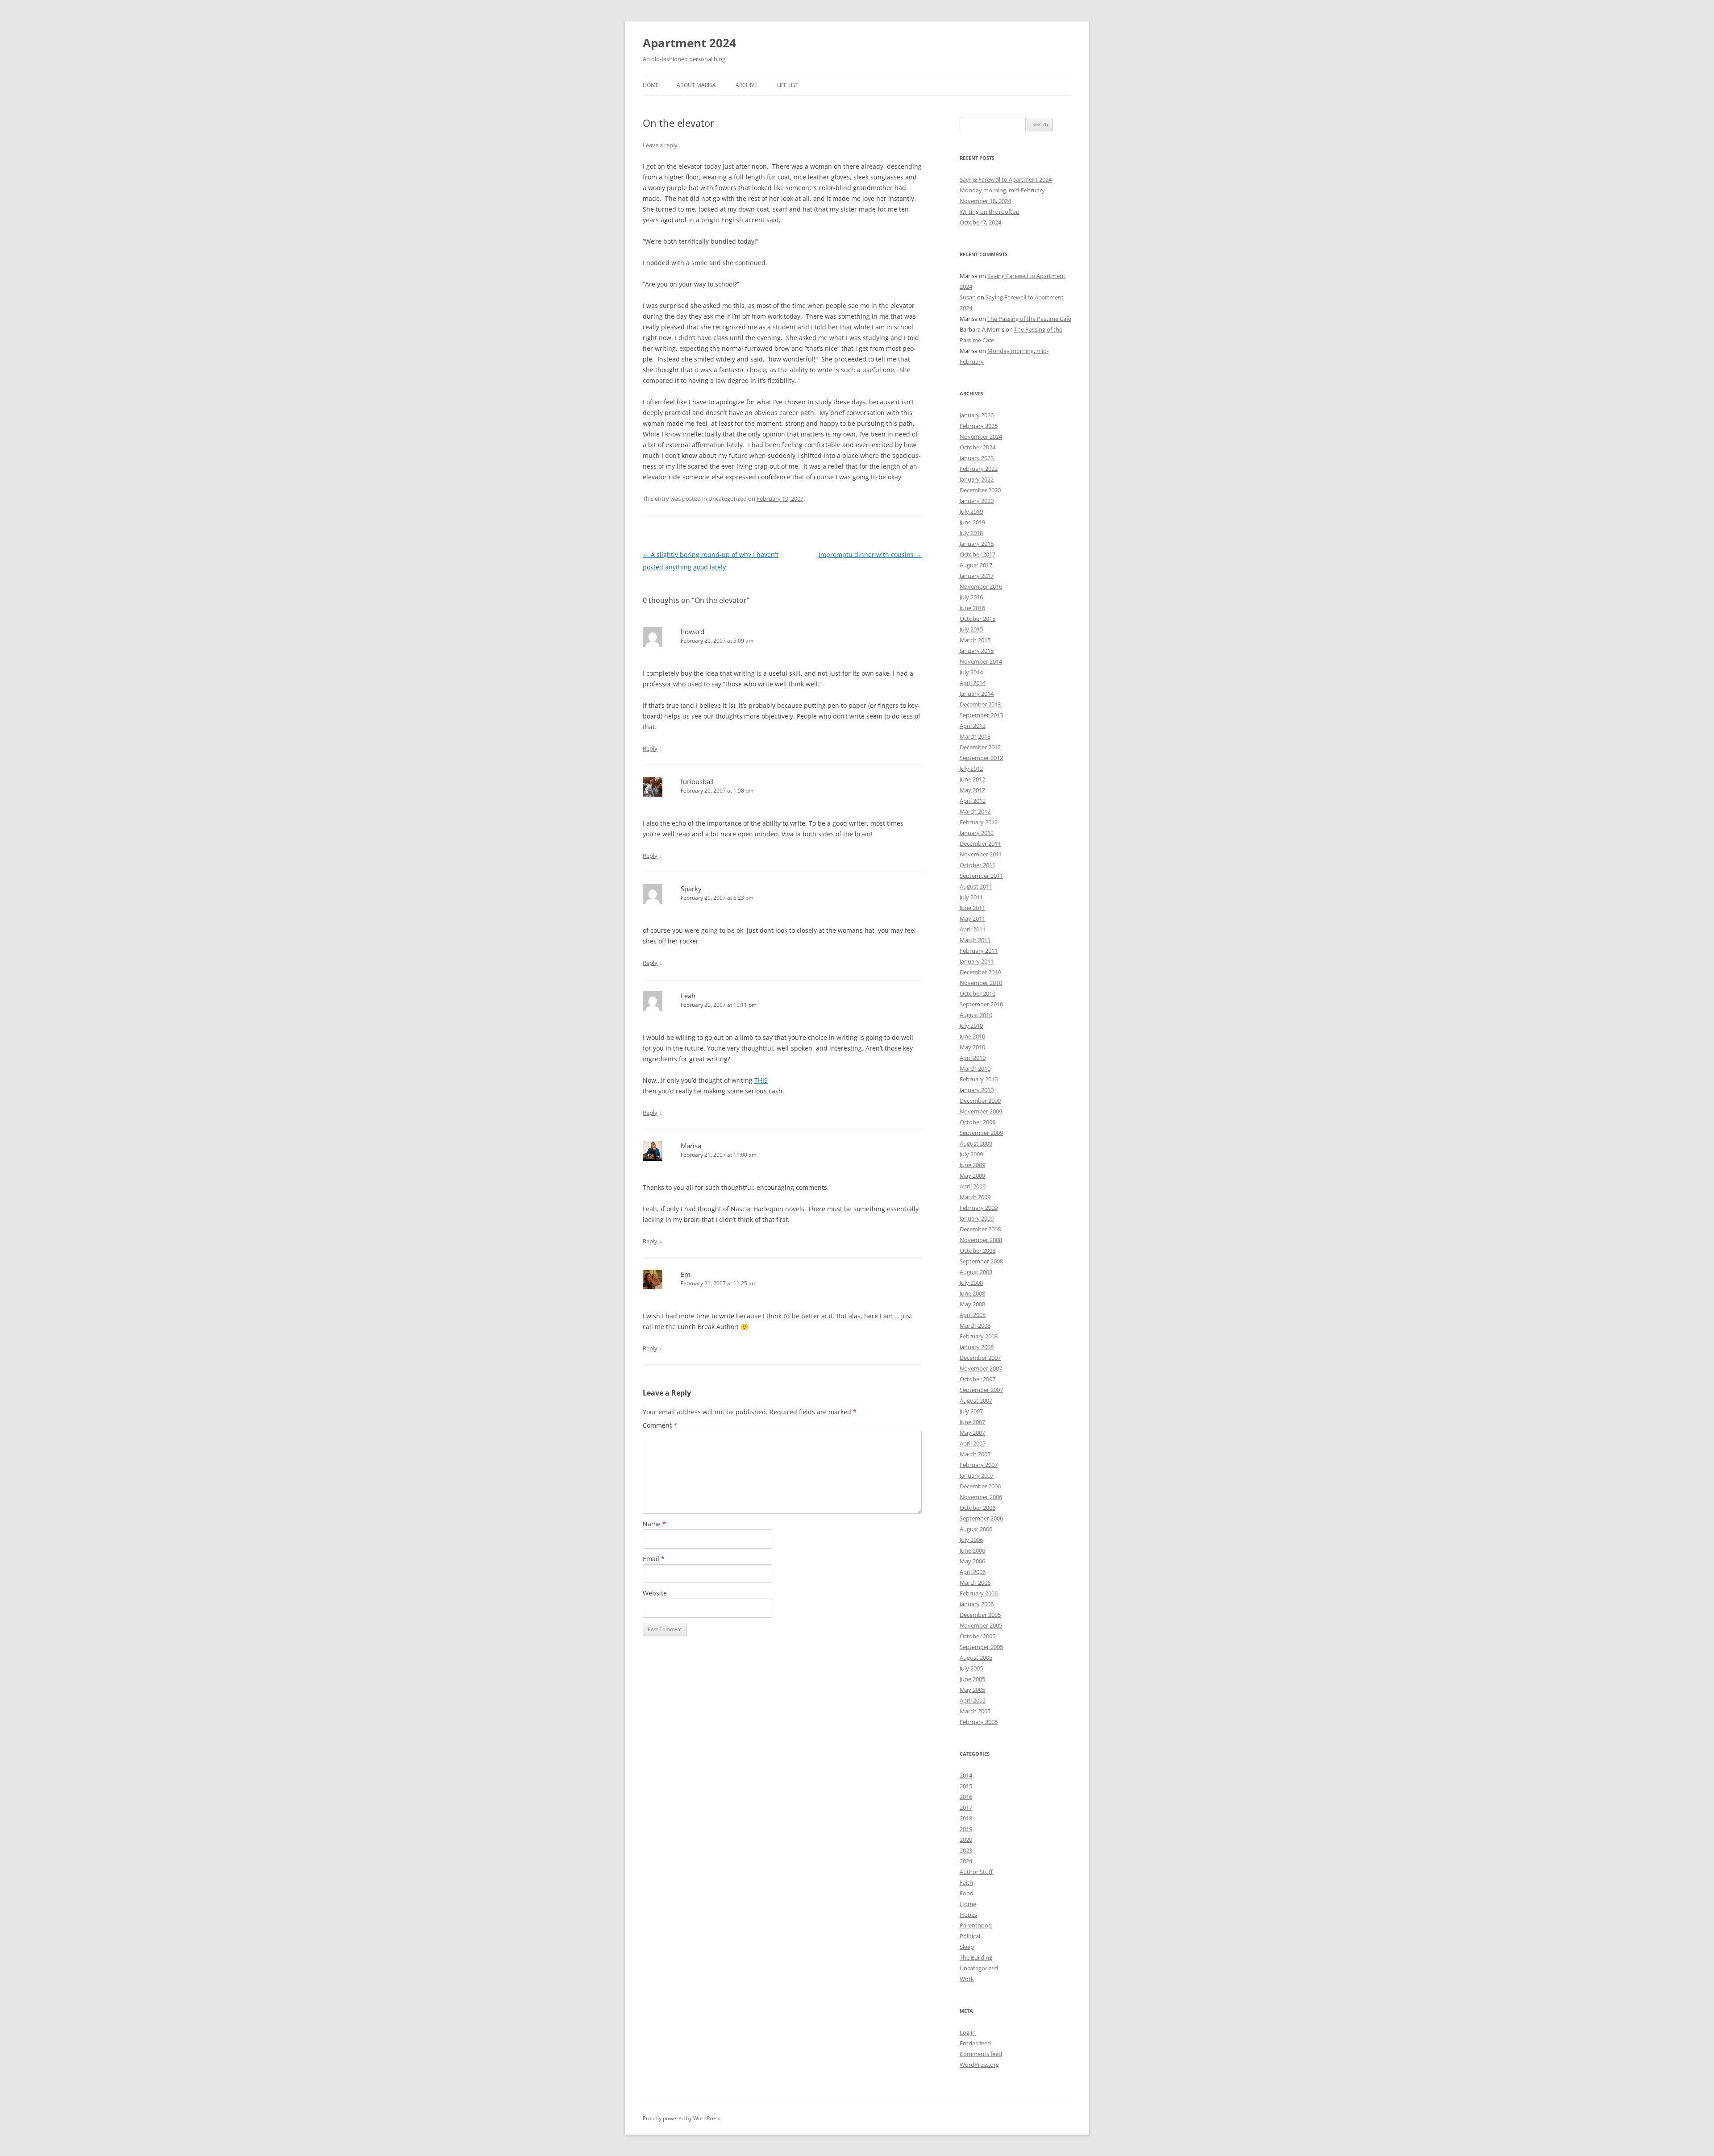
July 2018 (971, 533)
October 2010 (978, 993)
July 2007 (971, 1411)
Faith (966, 1882)
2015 (966, 1786)
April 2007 (973, 1443)
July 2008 (971, 1283)
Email (654, 1559)
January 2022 (977, 479)
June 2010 (972, 1036)
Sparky (691, 889)
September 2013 (981, 715)
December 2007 (980, 1358)
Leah (688, 996)
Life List (788, 85)
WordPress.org (979, 2065)
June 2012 (972, 779)
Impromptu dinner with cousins (870, 555)
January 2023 (977, 458)
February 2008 (979, 1336)
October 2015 (978, 619)
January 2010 (977, 1090)
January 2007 (977, 1475)
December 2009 (980, 1101)
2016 (966, 1797)
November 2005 (981, 1625)
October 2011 (978, 865)
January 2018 (977, 544)
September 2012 (981, 758)
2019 (966, 1829)
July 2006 (971, 1540)
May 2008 (972, 1304)
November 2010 (981, 983)
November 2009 (981, 1111)
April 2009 (973, 1186)
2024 (966, 1861)
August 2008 (976, 1272)
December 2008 (980, 1229)
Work (967, 1979)
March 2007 (975, 1454)
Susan (968, 297)
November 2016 (981, 586)
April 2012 (973, 801)
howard (693, 631)
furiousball (697, 781)
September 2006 (981, 1518)
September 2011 (981, 876)
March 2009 (975, 1197)
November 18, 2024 (985, 201)
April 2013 (973, 726)
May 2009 (972, 1176)
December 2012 (980, 747)
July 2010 (971, 1026)
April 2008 (973, 1315)
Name (654, 1524)
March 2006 (975, 1583)
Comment (660, 1425)
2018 (966, 1818)
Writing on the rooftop (990, 212)
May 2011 (972, 918)
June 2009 (972, 1165)
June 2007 (972, 1422)
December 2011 (980, 843)
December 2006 (980, 1486)
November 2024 (981, 436)
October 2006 (978, 1508)
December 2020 (980, 490)
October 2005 (978, 1636)
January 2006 (977, 1604)
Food (967, 1893)
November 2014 (981, 661)
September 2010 (981, 1004)
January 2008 (977, 1347)
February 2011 (979, 951)
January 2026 (977, 415)
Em (686, 1274)
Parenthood (976, 1925)
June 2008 (972, 1293)
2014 (966, 1775)
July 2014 (971, 672)
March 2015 (975, 640)
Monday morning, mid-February (1002, 190)
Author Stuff (976, 1872)
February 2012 (979, 822)
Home (651, 85)
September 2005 (981, 1647)
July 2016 (971, 597)
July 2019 (971, 511)
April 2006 (973, 1572)
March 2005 (975, 1711)
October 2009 (978, 1122)
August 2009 (976, 1143)
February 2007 (979, 1465)
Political (970, 1936)
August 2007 (976, 1400)
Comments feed (981, 2054)
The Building (976, 1957)
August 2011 (976, 886)
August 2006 (976, 1529)
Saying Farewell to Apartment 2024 (1006, 179)
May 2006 (972, 1561)
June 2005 (972, 1679)
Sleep (967, 1947)
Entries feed (975, 2043)
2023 (966, 1850)
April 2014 (973, 683)
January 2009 (977, 1218)
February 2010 (979, 1079)
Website (655, 1593)
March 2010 (975, 1068)
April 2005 (973, 1700)
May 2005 (972, 1690)
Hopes (968, 1915)
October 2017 (978, 554)
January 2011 (977, 961)
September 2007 (981, 1390)
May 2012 (972, 790)
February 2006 (979, 1593)
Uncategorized (979, 1968)
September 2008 (981, 1261)
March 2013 (975, 736)
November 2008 (981, 1240)
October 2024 (978, 447)
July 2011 (971, 897)
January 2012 (977, 833)
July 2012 (971, 769)
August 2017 (976, 565)
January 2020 (977, 501)
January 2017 (977, 576)
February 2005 (979, 1722)
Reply (650, 748)
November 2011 (981, 854)
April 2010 (973, 1058)
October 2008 (978, 1250)
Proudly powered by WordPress (682, 2118)
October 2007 (978, 1379)
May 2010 (972, 1047)
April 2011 (973, 929)
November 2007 (981, 1368)
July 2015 (971, 629)
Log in (968, 2032)
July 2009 (971, 1154)
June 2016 (972, 608)
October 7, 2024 (980, 222)
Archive (747, 85)
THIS (761, 1080)
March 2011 (975, 940)
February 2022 (979, 469)
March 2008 (975, 1325)
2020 (966, 1840)
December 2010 (980, 972)
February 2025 (979, 426)
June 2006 (972, 1550)
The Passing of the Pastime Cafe (1029, 319)
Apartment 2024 (689, 43)
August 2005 (976, 1658)
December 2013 (980, 704)
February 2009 (979, 1208)
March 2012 (975, 811)
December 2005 (980, 1615)
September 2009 (981, 1133)
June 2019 (972, 522)
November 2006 (981, 1497)
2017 (966, 1807)
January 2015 (977, 651)
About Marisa (696, 85)
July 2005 (971, 1668)
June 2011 (972, 908)
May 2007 (972, 1433)
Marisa (691, 1146)
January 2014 (977, 694)
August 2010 (976, 1015)
